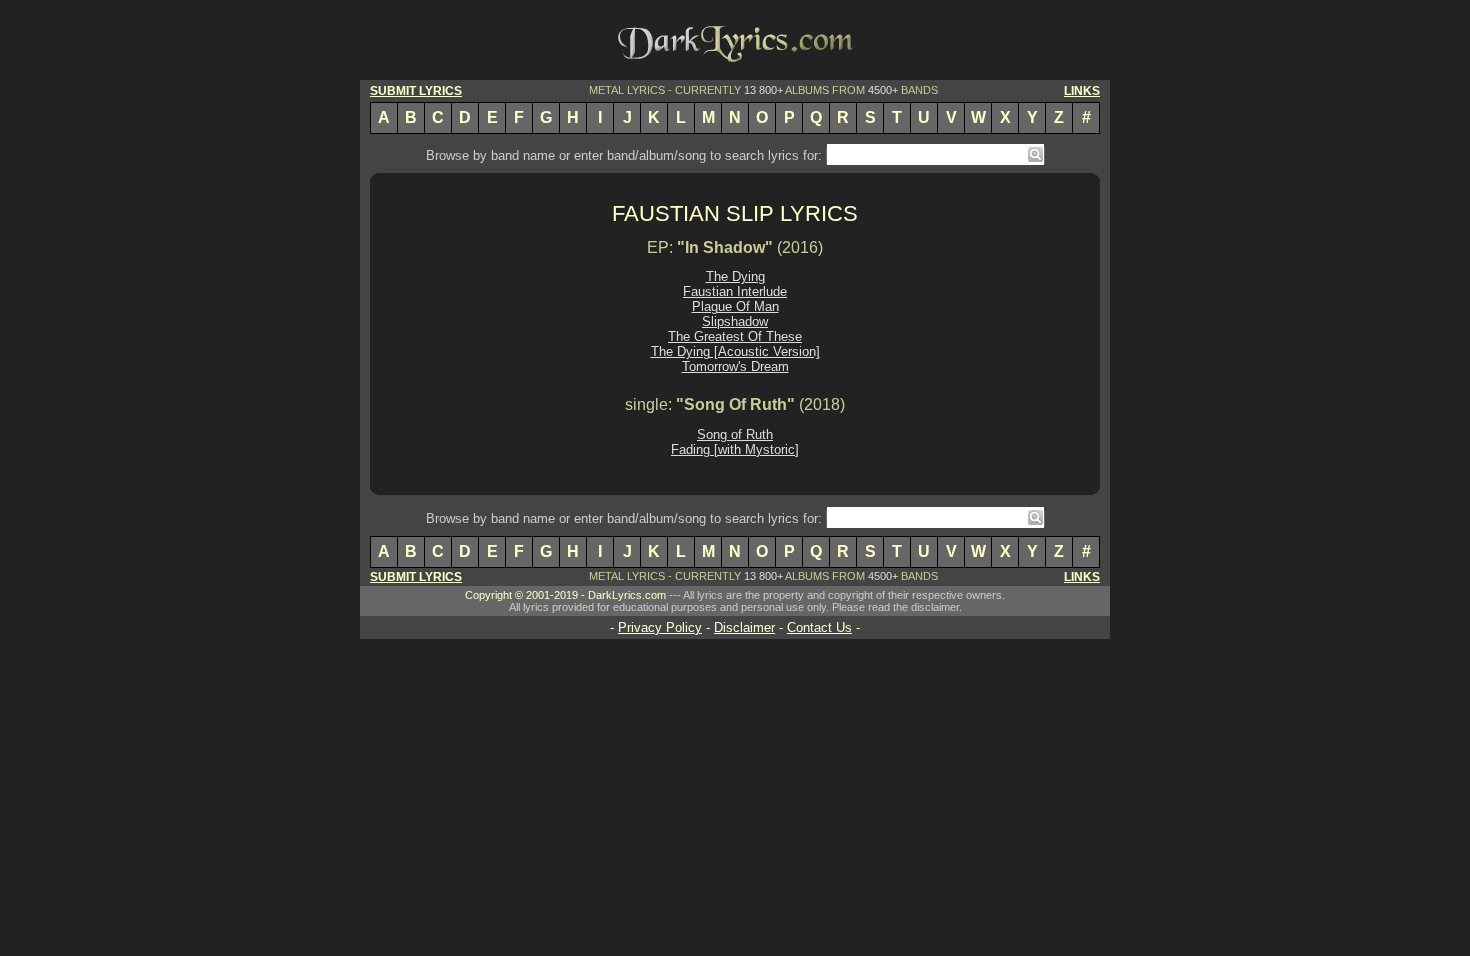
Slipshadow (735, 321)
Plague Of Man (735, 306)
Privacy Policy (660, 627)
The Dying (735, 276)
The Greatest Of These (735, 336)
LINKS (1082, 91)
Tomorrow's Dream (735, 366)
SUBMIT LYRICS (416, 91)
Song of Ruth (735, 434)
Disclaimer (744, 627)
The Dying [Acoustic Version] (735, 351)
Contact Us (819, 627)
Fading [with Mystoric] (735, 449)
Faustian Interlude (735, 291)
